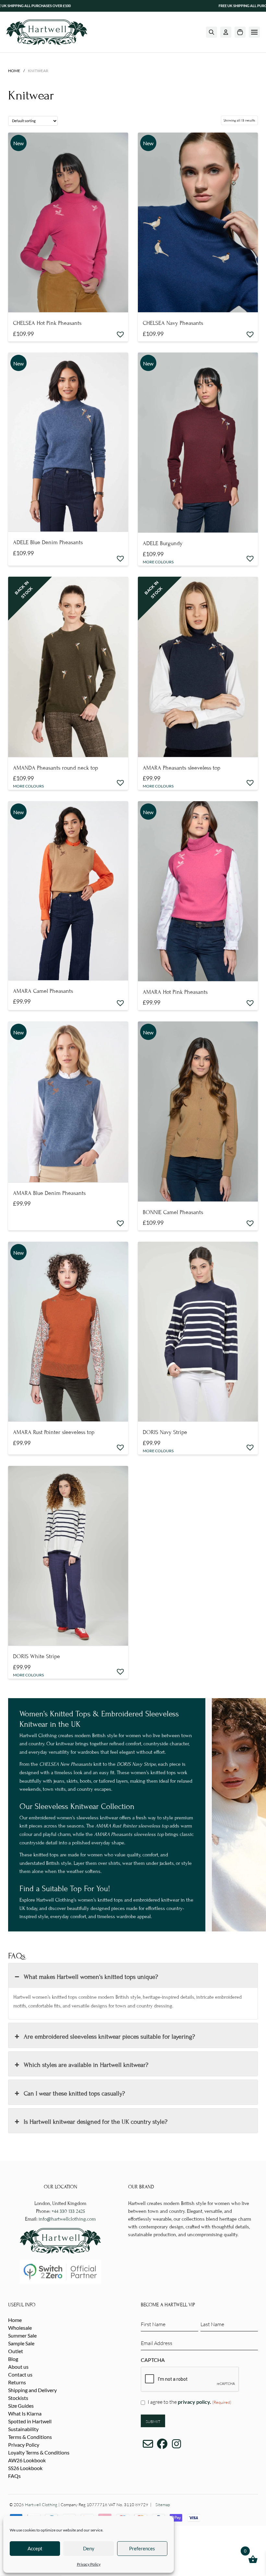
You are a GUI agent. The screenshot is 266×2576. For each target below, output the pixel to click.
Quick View (68, 302)
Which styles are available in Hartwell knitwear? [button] (86, 2065)
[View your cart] (240, 32)
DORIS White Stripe (36, 1656)
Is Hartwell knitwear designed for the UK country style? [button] (96, 2122)
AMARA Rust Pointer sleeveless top (54, 1432)
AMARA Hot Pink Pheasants (175, 992)
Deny (89, 2548)
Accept (35, 2548)
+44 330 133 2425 (68, 2211)
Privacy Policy (89, 2564)
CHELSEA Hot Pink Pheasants (47, 323)
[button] (212, 32)
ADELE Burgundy (163, 543)
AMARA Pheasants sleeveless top (181, 768)
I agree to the (189, 2402)
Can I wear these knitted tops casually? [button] (74, 2093)
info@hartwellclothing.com (67, 2219)
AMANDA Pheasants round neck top (55, 768)
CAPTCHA (153, 2360)
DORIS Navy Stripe (165, 1432)
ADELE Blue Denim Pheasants (48, 542)
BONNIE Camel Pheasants (173, 1212)
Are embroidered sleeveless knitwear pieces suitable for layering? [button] (109, 2037)
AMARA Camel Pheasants (43, 991)
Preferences (142, 2548)
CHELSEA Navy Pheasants (173, 323)
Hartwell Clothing (41, 2505)
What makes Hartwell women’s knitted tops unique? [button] (91, 1977)
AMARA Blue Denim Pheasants (49, 1193)
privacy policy (194, 2402)
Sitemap (163, 2505)
